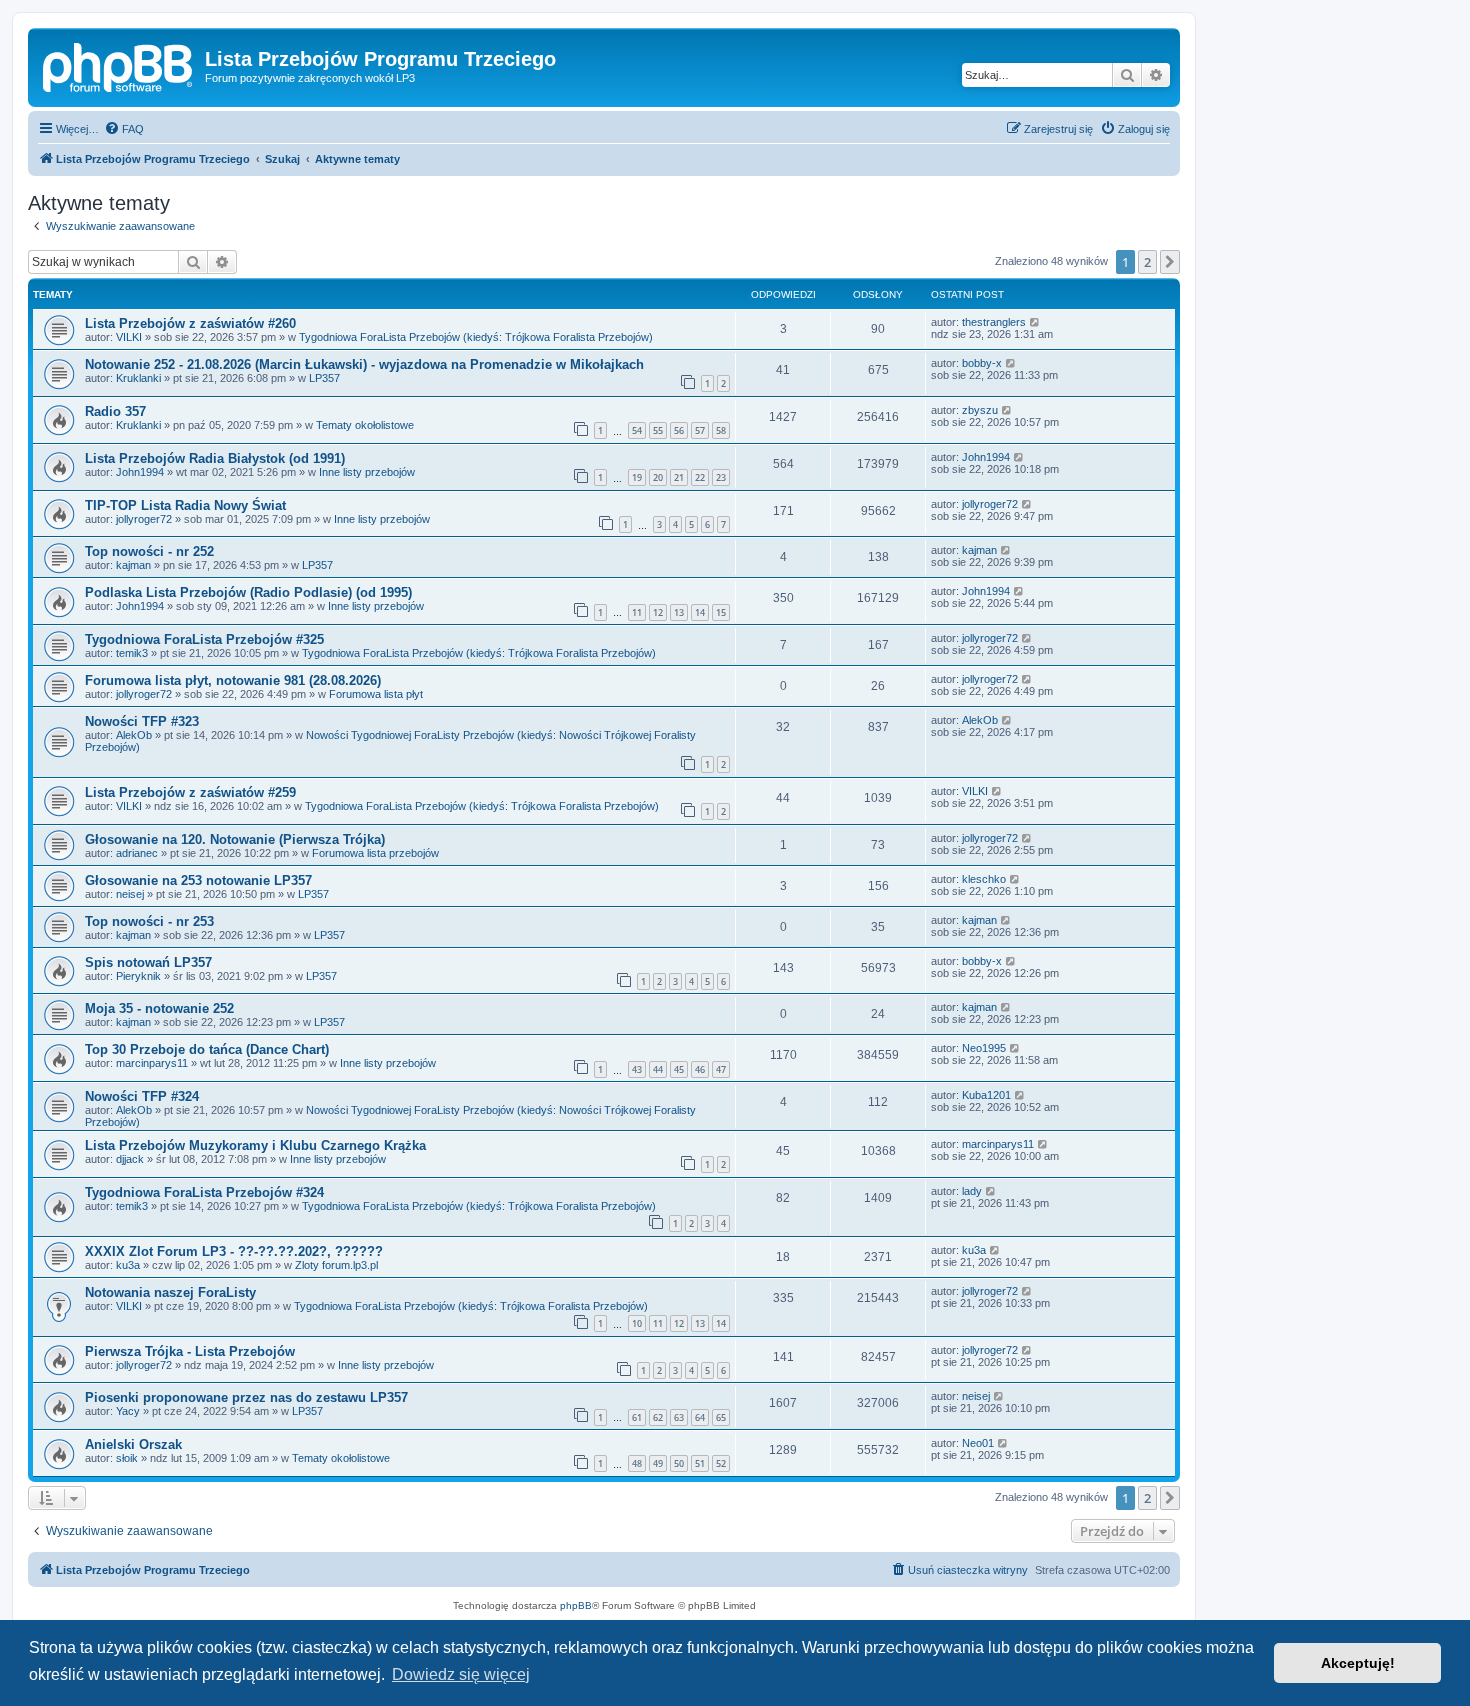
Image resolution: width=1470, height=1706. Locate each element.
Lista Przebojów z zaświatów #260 (190, 323)
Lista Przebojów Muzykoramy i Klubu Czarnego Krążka (255, 1145)
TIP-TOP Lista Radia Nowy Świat (185, 505)
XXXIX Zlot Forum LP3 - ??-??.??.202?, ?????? (234, 1251)
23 (721, 477)
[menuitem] (124, 129)
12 (658, 612)
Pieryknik (138, 976)
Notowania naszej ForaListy (170, 1292)
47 (721, 1069)
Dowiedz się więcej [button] (461, 1674)
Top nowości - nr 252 (149, 551)
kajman (133, 565)
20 (658, 477)
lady (972, 1191)
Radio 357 (115, 411)
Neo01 (978, 1443)
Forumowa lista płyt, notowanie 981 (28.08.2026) (233, 680)
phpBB (576, 1605)
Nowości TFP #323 (142, 721)
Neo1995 (984, 1048)
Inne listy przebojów (367, 472)
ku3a (128, 1265)
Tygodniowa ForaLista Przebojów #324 (204, 1192)
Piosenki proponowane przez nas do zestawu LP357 (246, 1397)
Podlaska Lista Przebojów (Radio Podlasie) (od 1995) (248, 592)
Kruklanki (138, 378)
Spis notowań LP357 (148, 962)
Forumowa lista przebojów (375, 853)
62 (658, 1417)
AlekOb (134, 735)
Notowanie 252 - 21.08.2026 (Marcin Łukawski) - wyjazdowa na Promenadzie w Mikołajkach (364, 364)
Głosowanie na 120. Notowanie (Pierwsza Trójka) (235, 839)
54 (637, 430)
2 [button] (1147, 262)
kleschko (984, 879)
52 (721, 1463)
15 (721, 612)
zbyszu (980, 410)
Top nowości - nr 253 (149, 921)
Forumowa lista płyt (376, 694)
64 (700, 1417)
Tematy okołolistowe (365, 425)
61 (637, 1417)
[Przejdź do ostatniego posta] (1035, 322)
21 (679, 477)
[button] (1170, 262)
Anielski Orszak (133, 1444)
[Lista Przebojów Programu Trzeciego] (119, 65)
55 (658, 430)
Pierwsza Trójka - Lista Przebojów (190, 1351)
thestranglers (994, 322)
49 (658, 1463)
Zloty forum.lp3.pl (336, 1265)
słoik (127, 1458)
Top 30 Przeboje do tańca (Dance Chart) (207, 1049)
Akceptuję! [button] (1358, 1663)
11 (637, 612)
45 (679, 1069)
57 (700, 430)
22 (700, 477)
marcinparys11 (152, 1063)
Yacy (128, 1411)
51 (700, 1463)
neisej (130, 894)
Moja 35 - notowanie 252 (159, 1008)
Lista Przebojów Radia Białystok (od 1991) (215, 458)
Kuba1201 (986, 1095)
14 (700, 612)
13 (679, 612)
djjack (130, 1159)
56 (679, 430)
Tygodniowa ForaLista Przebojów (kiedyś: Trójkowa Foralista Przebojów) (476, 337)
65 (721, 1417)
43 (637, 1069)
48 (637, 1463)
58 (721, 430)
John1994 (140, 472)
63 (679, 1417)
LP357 (324, 378)
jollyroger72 (144, 519)
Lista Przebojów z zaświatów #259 (190, 792)
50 (679, 1463)
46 (700, 1069)
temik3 (132, 653)
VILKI (129, 337)
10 (637, 1323)
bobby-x (982, 363)
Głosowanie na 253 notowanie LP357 (198, 880)
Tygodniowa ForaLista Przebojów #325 (204, 639)
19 (637, 477)
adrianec (137, 853)
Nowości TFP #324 (142, 1096)
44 (658, 1069)
